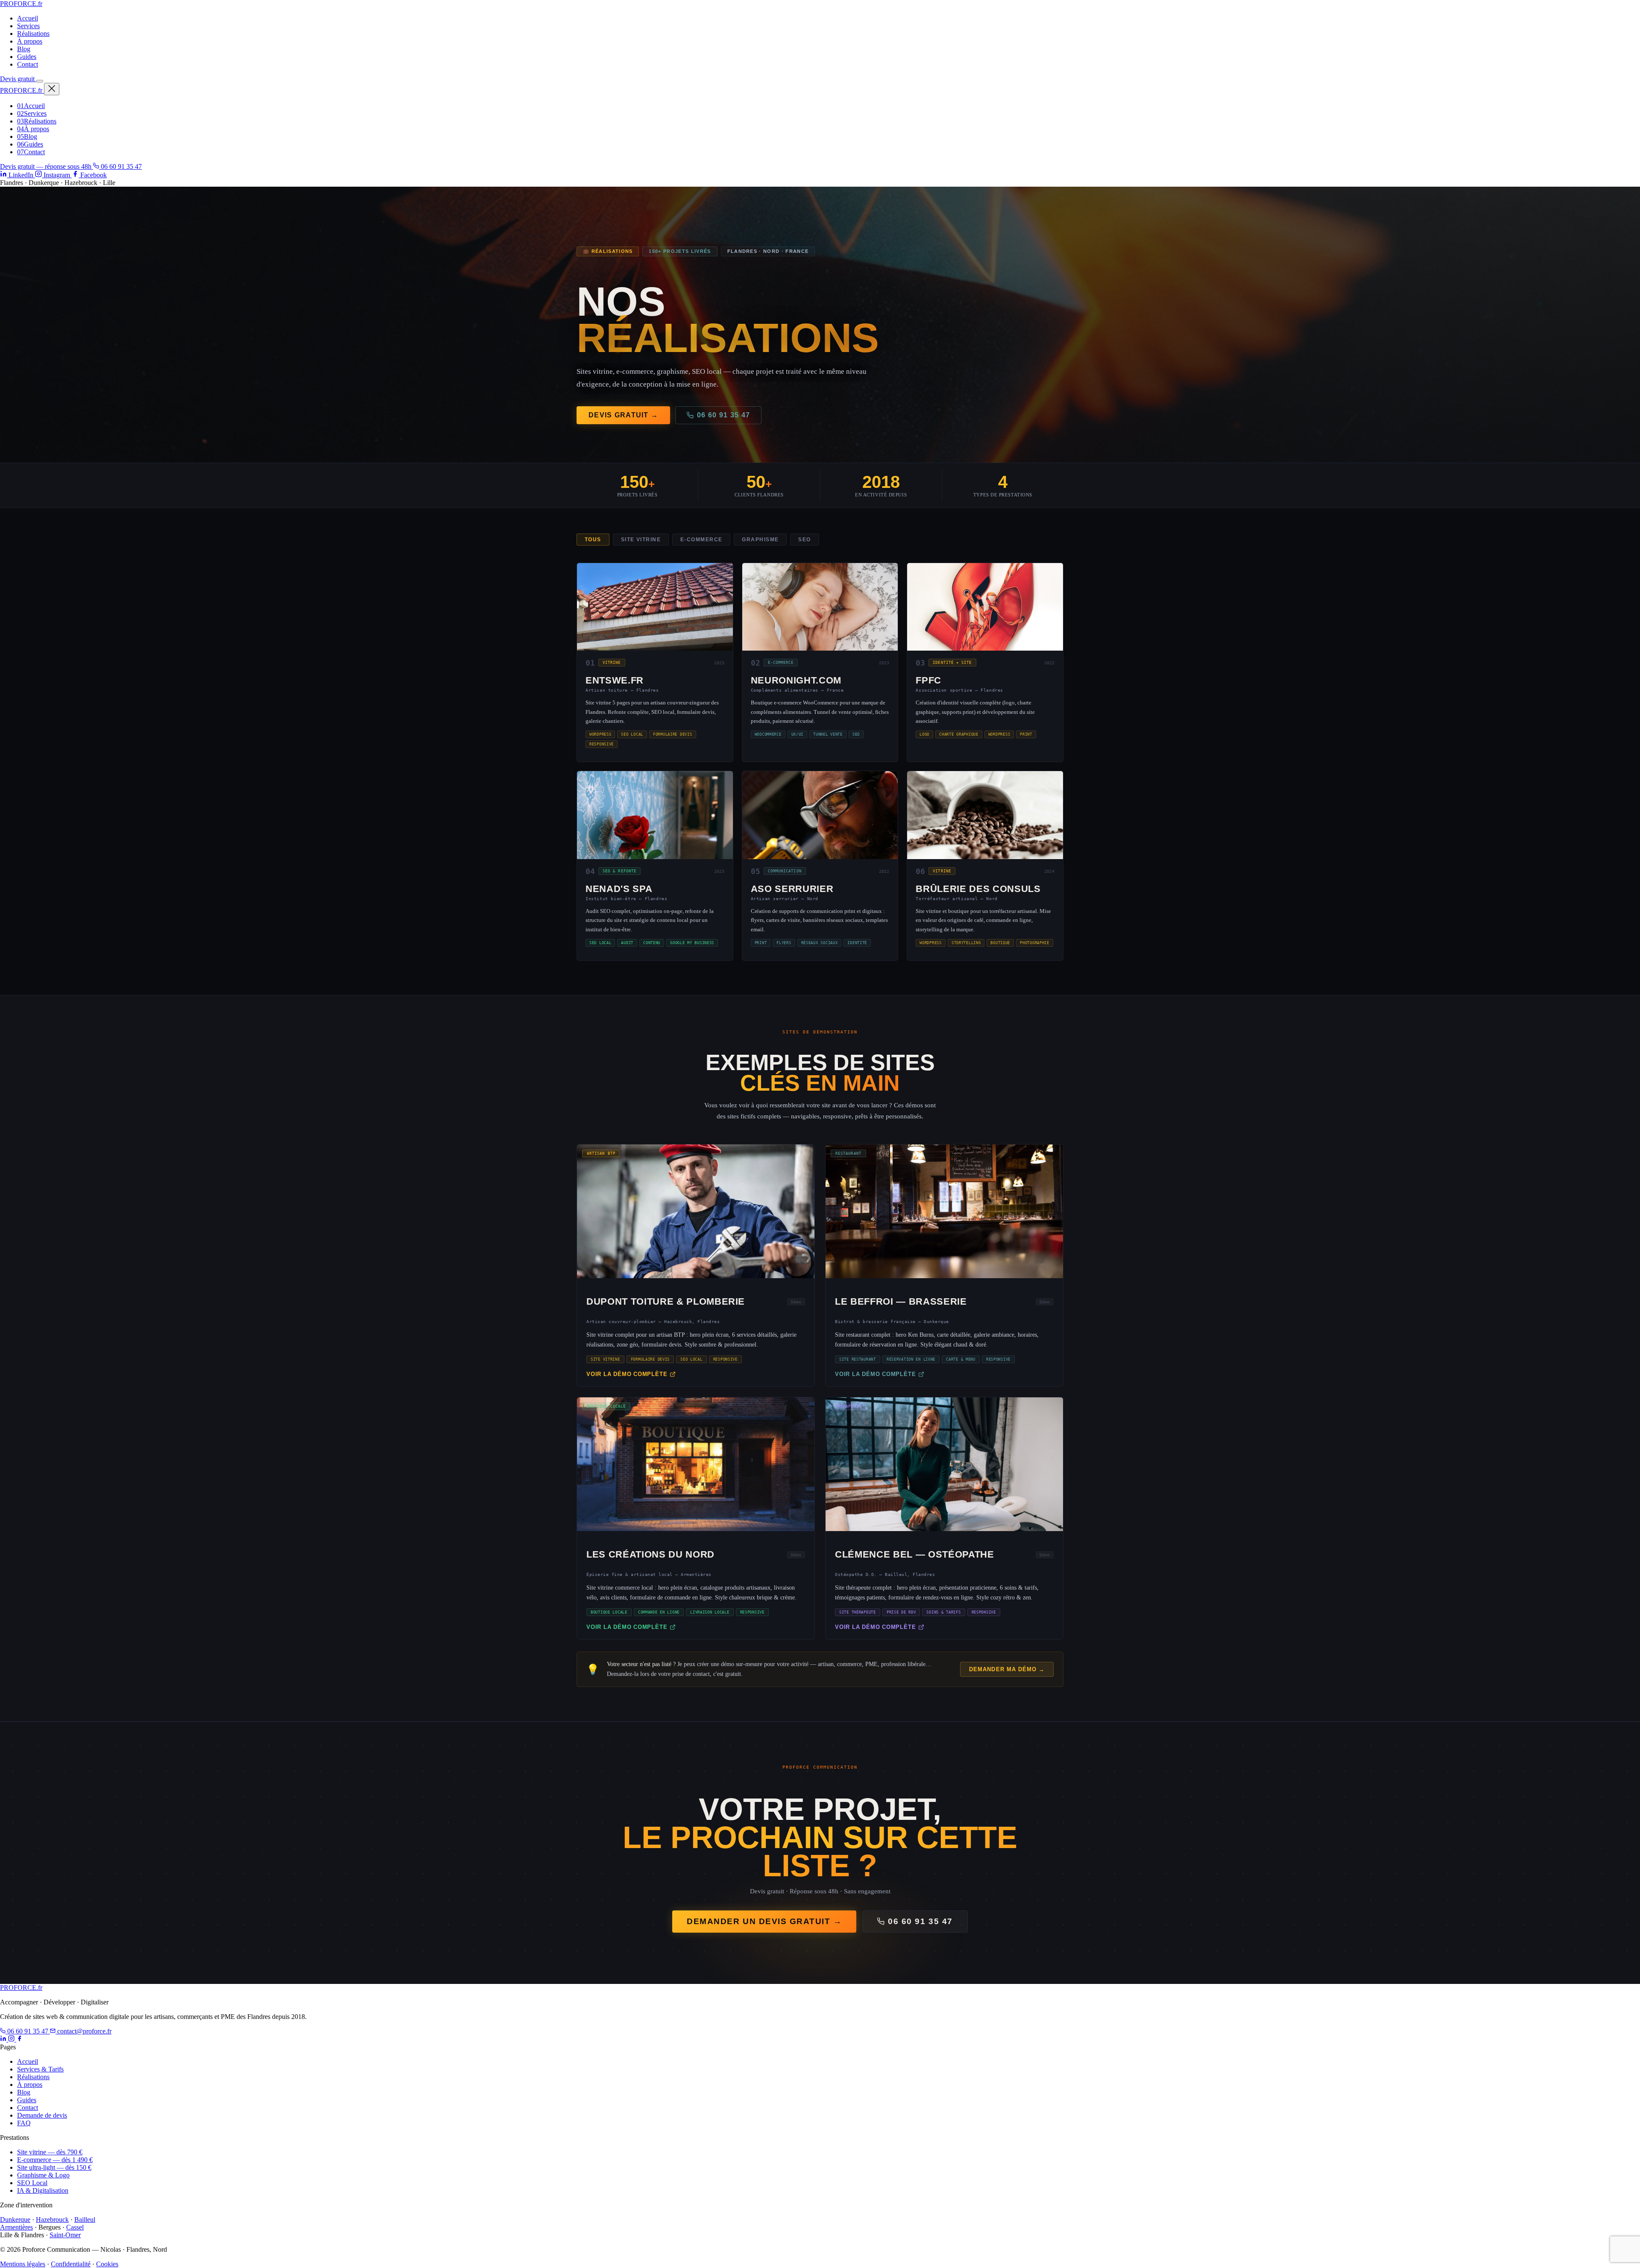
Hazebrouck (52, 2220)
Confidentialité (71, 2264)
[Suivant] (1003, 1141)
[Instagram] (12, 2039)
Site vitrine (641, 540)
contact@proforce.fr (83, 2031)
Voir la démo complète (627, 1374)
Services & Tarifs (40, 2069)
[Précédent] (637, 1141)
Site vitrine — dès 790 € (50, 2152)
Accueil (28, 18)
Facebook (93, 175)
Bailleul (85, 2220)
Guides (27, 57)
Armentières (16, 2227)
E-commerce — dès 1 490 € (55, 2160)
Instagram (57, 175)
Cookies (107, 2264)
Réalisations (33, 34)
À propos (30, 41)
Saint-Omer (65, 2235)
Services (28, 26)
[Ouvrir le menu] (40, 81)
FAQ (24, 2123)
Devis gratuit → (623, 415)
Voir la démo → (696, 1215)
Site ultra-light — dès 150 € (54, 2167)
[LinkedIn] (4, 2039)
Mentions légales (23, 2264)
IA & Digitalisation (43, 2190)
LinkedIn (21, 175)
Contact (28, 64)
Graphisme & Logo (43, 2175)
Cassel (75, 2227)
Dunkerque (15, 2220)
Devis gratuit (18, 79)
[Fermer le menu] (52, 89)
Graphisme (760, 540)
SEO (804, 540)
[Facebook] (19, 2039)
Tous (593, 540)
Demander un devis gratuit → (764, 1921)
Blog (24, 49)
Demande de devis (42, 2115)
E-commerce (701, 540)
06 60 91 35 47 (120, 166)
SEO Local (32, 2183)
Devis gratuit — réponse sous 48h (47, 166)
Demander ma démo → (1007, 1669)
